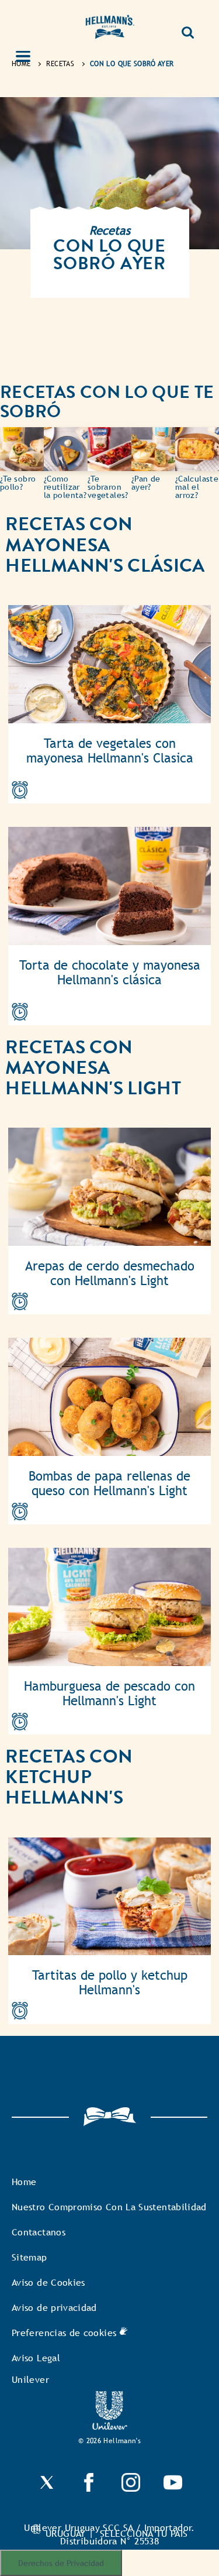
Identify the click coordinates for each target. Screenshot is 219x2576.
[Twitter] (47, 2489)
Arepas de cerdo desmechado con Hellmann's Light (110, 1273)
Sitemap (29, 2257)
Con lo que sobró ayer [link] (132, 64)
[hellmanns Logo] (110, 29)
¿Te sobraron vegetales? (108, 487)
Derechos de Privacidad (61, 2563)
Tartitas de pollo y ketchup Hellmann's (110, 1983)
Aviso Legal (36, 2358)
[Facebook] (89, 2489)
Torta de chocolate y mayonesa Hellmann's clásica (110, 973)
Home (24, 2182)
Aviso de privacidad (54, 2308)
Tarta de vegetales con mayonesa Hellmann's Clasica (110, 751)
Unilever (30, 2380)
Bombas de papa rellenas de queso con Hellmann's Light (109, 1483)
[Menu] (30, 57)
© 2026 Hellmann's (109, 2441)
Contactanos (39, 2232)
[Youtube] (173, 2489)
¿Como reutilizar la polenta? (65, 487)
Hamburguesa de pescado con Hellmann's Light (109, 1694)
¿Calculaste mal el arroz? (197, 487)
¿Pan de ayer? (146, 483)
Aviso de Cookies (48, 2283)
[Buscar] (188, 28)
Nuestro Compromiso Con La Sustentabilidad (109, 2207)
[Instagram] (131, 2489)
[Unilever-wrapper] (110, 2426)
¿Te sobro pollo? (18, 483)
